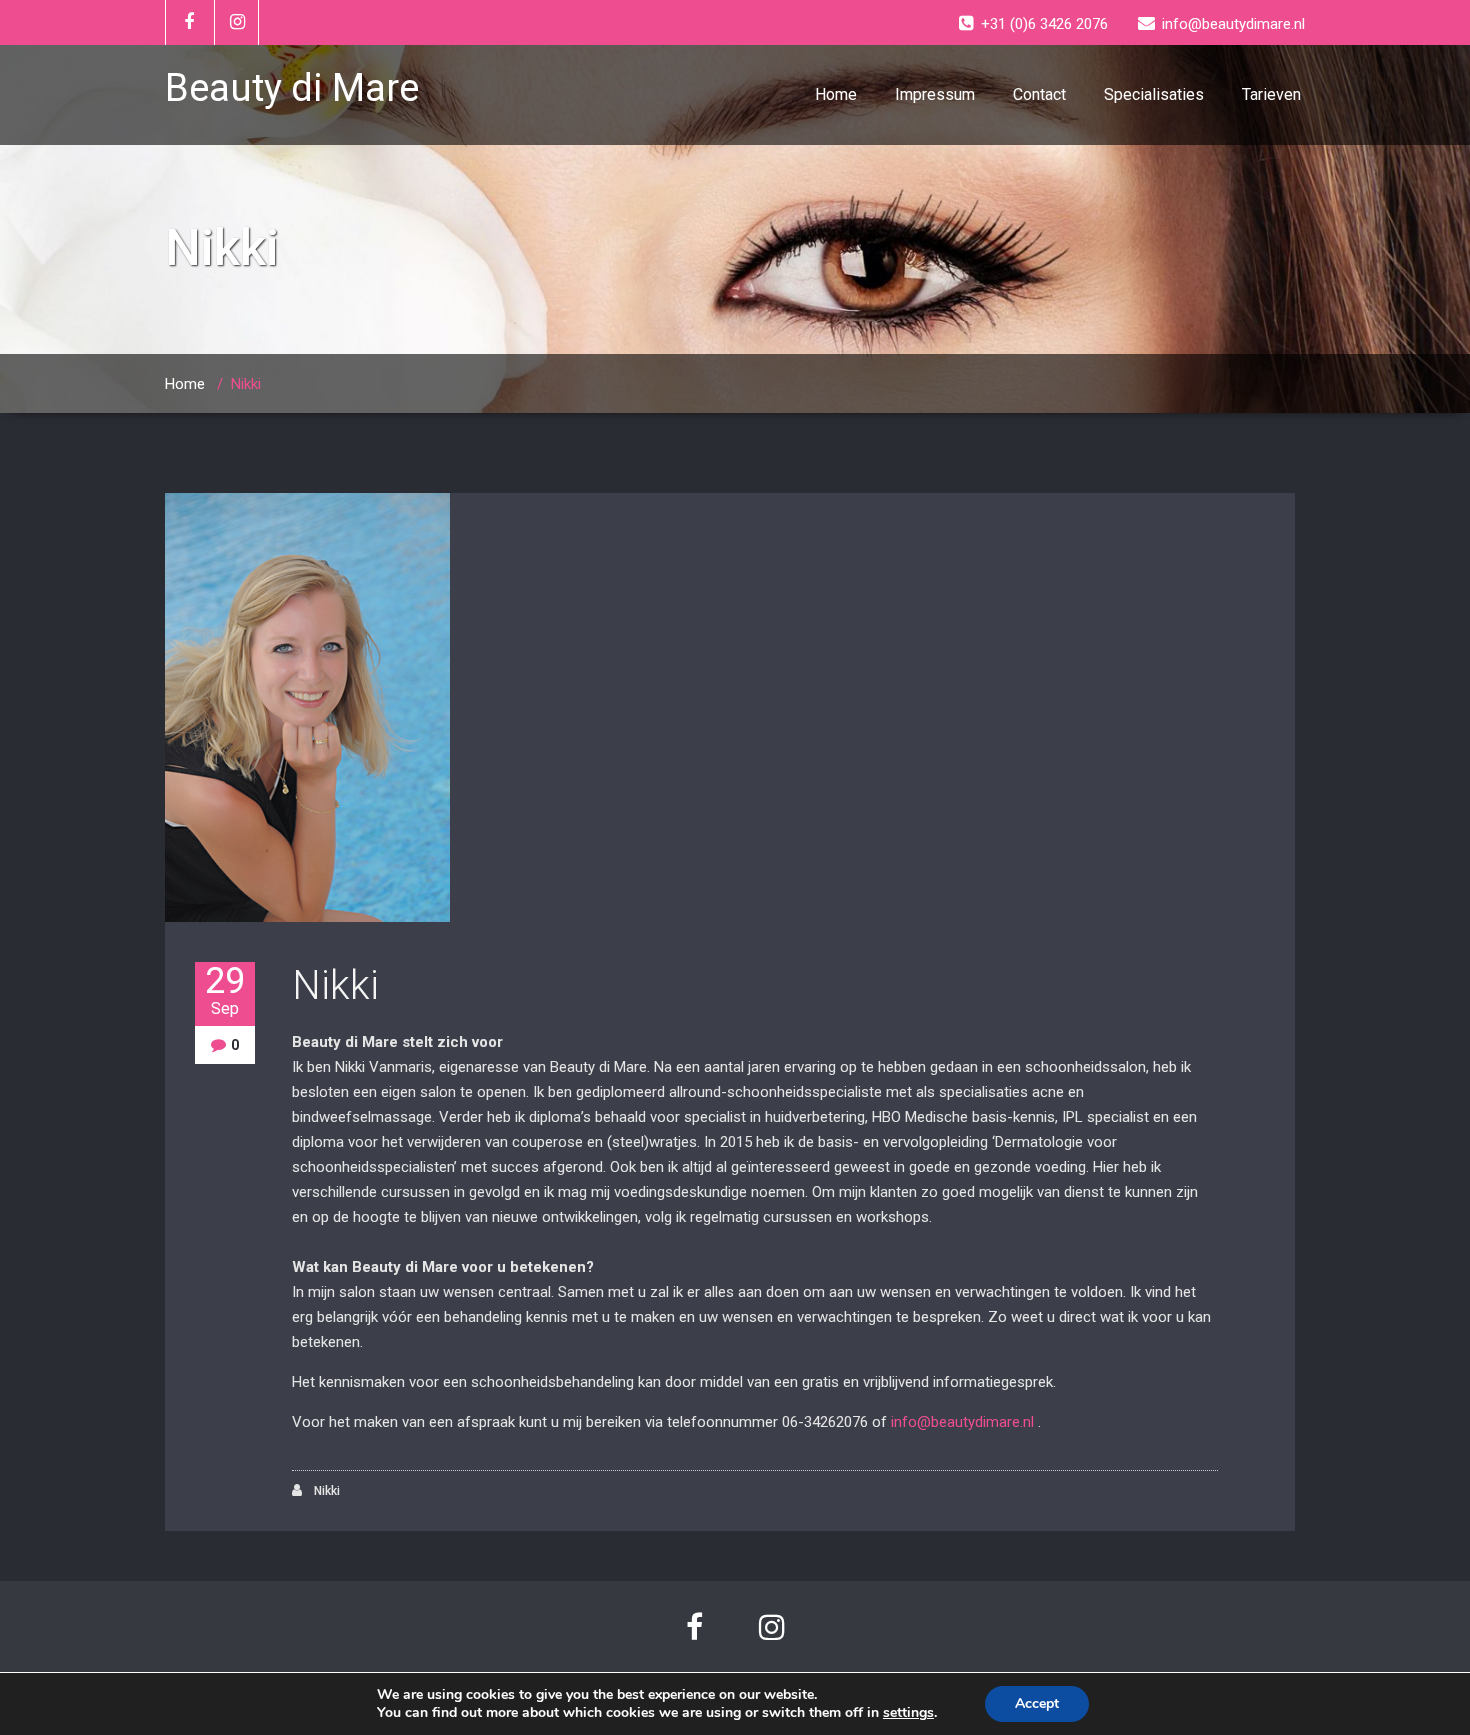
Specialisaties (1154, 94)
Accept (1037, 1703)
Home (836, 94)
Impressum (935, 94)
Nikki (335, 985)
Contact (1039, 94)
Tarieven (1271, 94)
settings (908, 1713)
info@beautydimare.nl (962, 1422)
